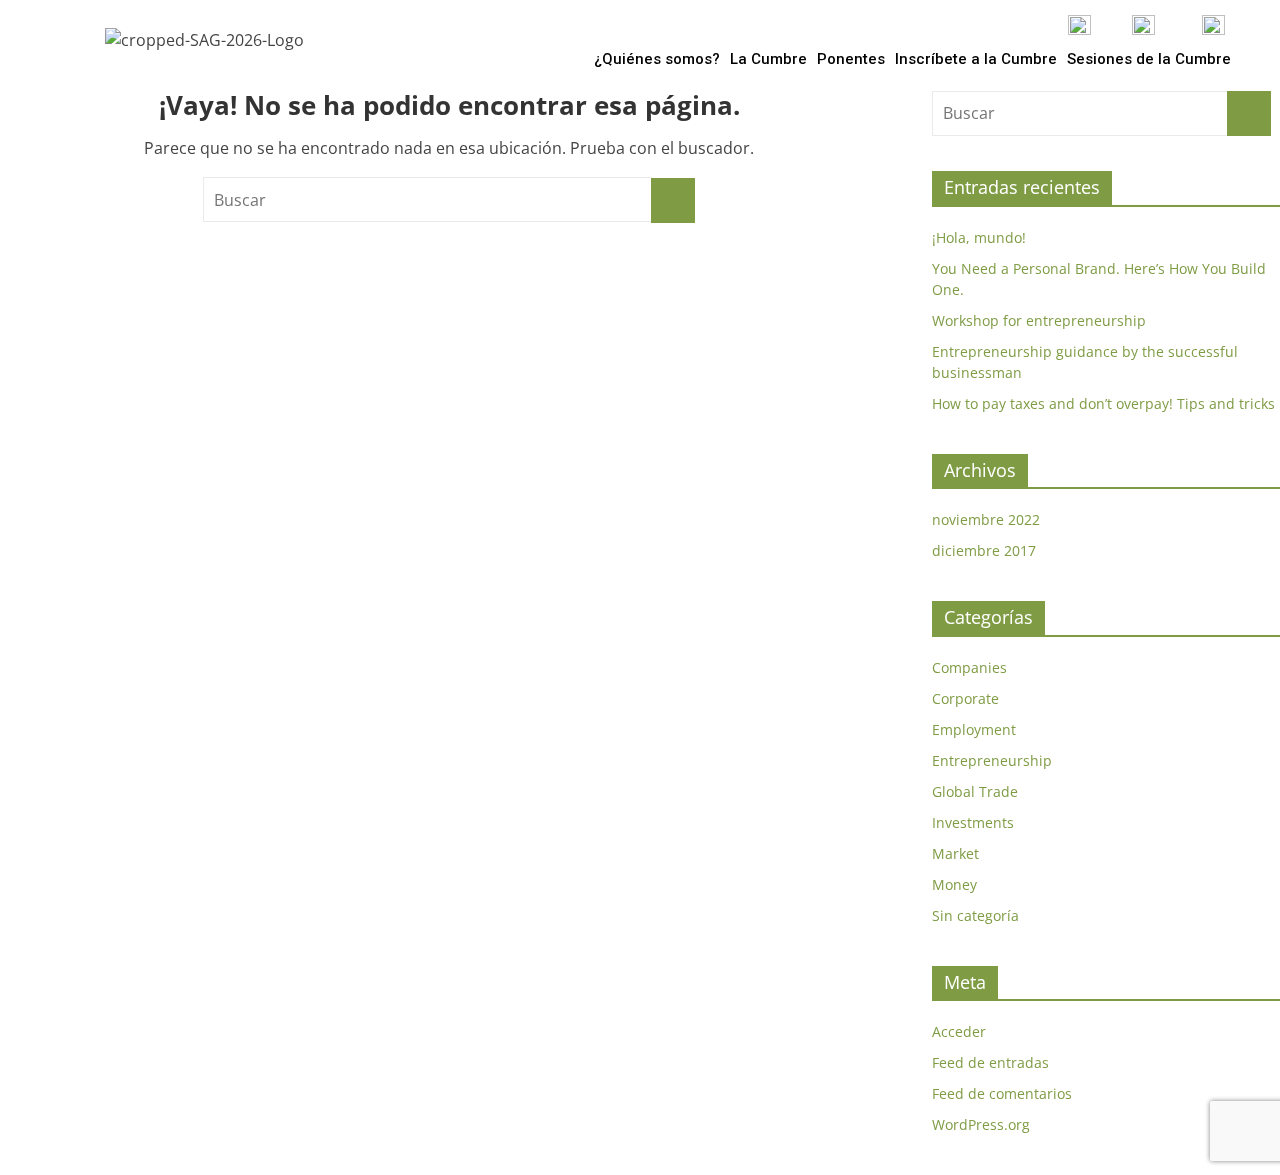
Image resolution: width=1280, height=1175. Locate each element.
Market (955, 853)
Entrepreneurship (992, 760)
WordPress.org (981, 1124)
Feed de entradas (990, 1062)
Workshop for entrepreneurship (1039, 320)
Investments (973, 822)
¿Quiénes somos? (657, 59)
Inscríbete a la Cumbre (976, 59)
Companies (969, 667)
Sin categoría (975, 915)
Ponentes (851, 59)
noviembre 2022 (986, 519)
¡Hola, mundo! (979, 237)
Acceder (959, 1031)
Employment (974, 729)
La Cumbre (768, 59)
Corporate (965, 698)
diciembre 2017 (984, 550)
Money (954, 884)
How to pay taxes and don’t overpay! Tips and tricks (1103, 403)
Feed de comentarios (1002, 1093)
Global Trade (975, 791)
